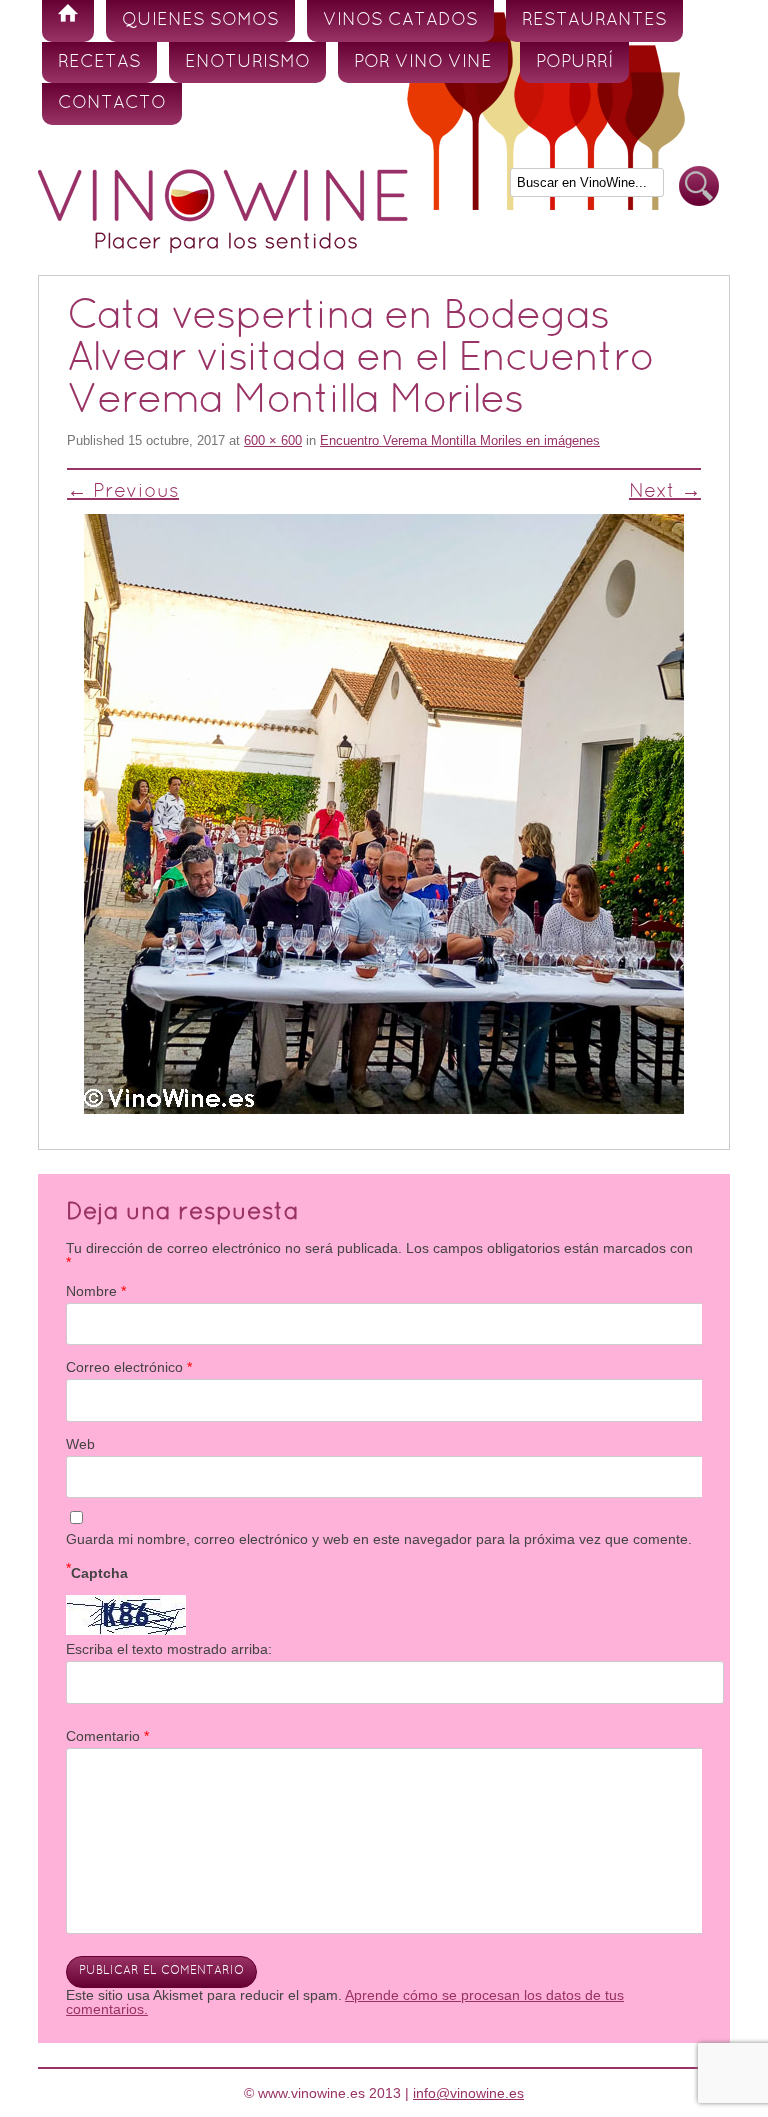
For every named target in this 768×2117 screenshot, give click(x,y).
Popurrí (574, 62)
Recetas (99, 62)
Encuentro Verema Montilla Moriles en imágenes (460, 440)
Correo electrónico (129, 1367)
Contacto (112, 103)
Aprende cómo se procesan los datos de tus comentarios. (345, 2002)
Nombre (96, 1291)
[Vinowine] (223, 248)
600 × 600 (273, 440)
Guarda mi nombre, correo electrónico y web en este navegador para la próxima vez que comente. (379, 1539)
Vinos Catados (400, 20)
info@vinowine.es (468, 2093)
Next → (665, 492)
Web (80, 1444)
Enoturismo (247, 62)
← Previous (123, 492)
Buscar (699, 186)
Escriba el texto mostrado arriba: (169, 1649)
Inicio (68, 21)
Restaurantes (594, 20)
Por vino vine (423, 62)
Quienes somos (200, 20)
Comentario (107, 1736)
